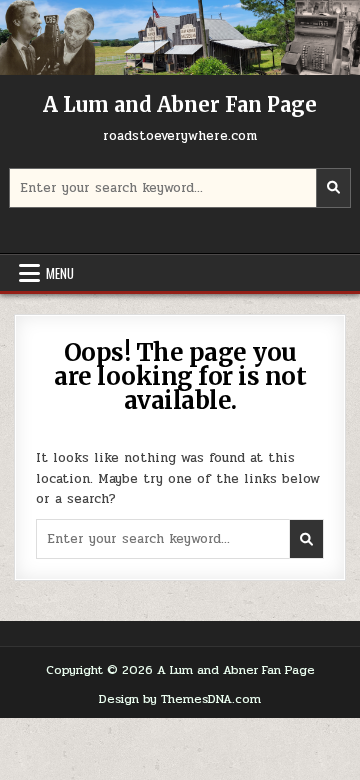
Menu (60, 273)
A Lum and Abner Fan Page (180, 104)
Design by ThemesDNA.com (180, 699)
